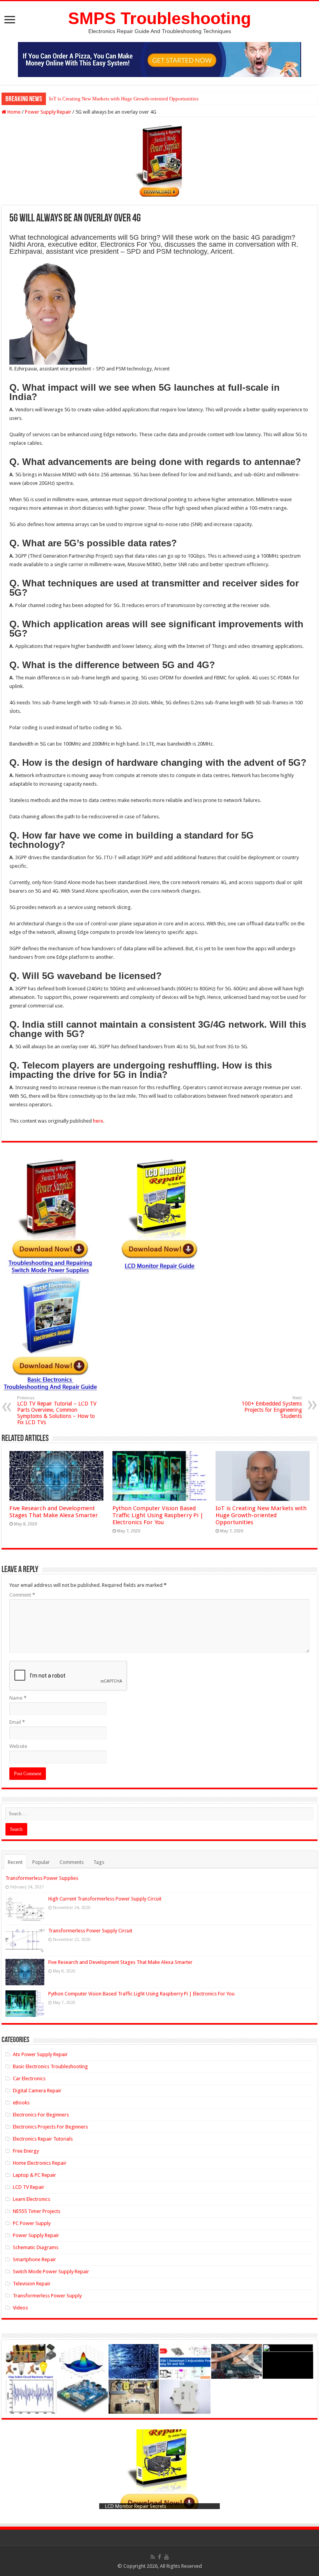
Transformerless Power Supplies (42, 1878)
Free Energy (26, 2151)
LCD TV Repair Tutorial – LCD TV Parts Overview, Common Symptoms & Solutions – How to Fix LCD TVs (57, 1410)
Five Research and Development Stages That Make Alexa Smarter (54, 1512)
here (98, 1121)
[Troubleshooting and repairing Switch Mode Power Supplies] (159, 161)
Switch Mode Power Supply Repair (51, 2272)
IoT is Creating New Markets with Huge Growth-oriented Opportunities (124, 99)
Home (13, 112)
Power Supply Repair (48, 112)
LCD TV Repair (29, 2187)
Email (17, 1722)
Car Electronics (29, 2079)
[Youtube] (167, 2557)
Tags (99, 1862)
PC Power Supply (32, 2223)
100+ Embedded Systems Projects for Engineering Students (272, 1407)
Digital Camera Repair (37, 2091)
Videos (20, 2308)
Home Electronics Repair (40, 2163)
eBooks (21, 2103)
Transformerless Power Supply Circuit (90, 1931)
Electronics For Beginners (41, 2115)
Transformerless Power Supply (47, 2296)
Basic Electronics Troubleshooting (50, 2066)
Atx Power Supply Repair (40, 2054)
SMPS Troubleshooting (159, 18)
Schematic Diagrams (36, 2247)
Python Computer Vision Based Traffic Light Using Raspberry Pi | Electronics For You (158, 1515)
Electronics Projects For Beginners (50, 2127)
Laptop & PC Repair (34, 2175)
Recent (15, 1862)
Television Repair (32, 2284)
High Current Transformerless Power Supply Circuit (105, 1899)
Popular (41, 1862)
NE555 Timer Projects (37, 2211)
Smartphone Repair (34, 2259)
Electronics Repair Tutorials (43, 2139)
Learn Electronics (32, 2199)
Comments (72, 1862)
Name (18, 1698)
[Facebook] (159, 2557)
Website (18, 1746)
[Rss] (153, 2557)
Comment (22, 1595)
